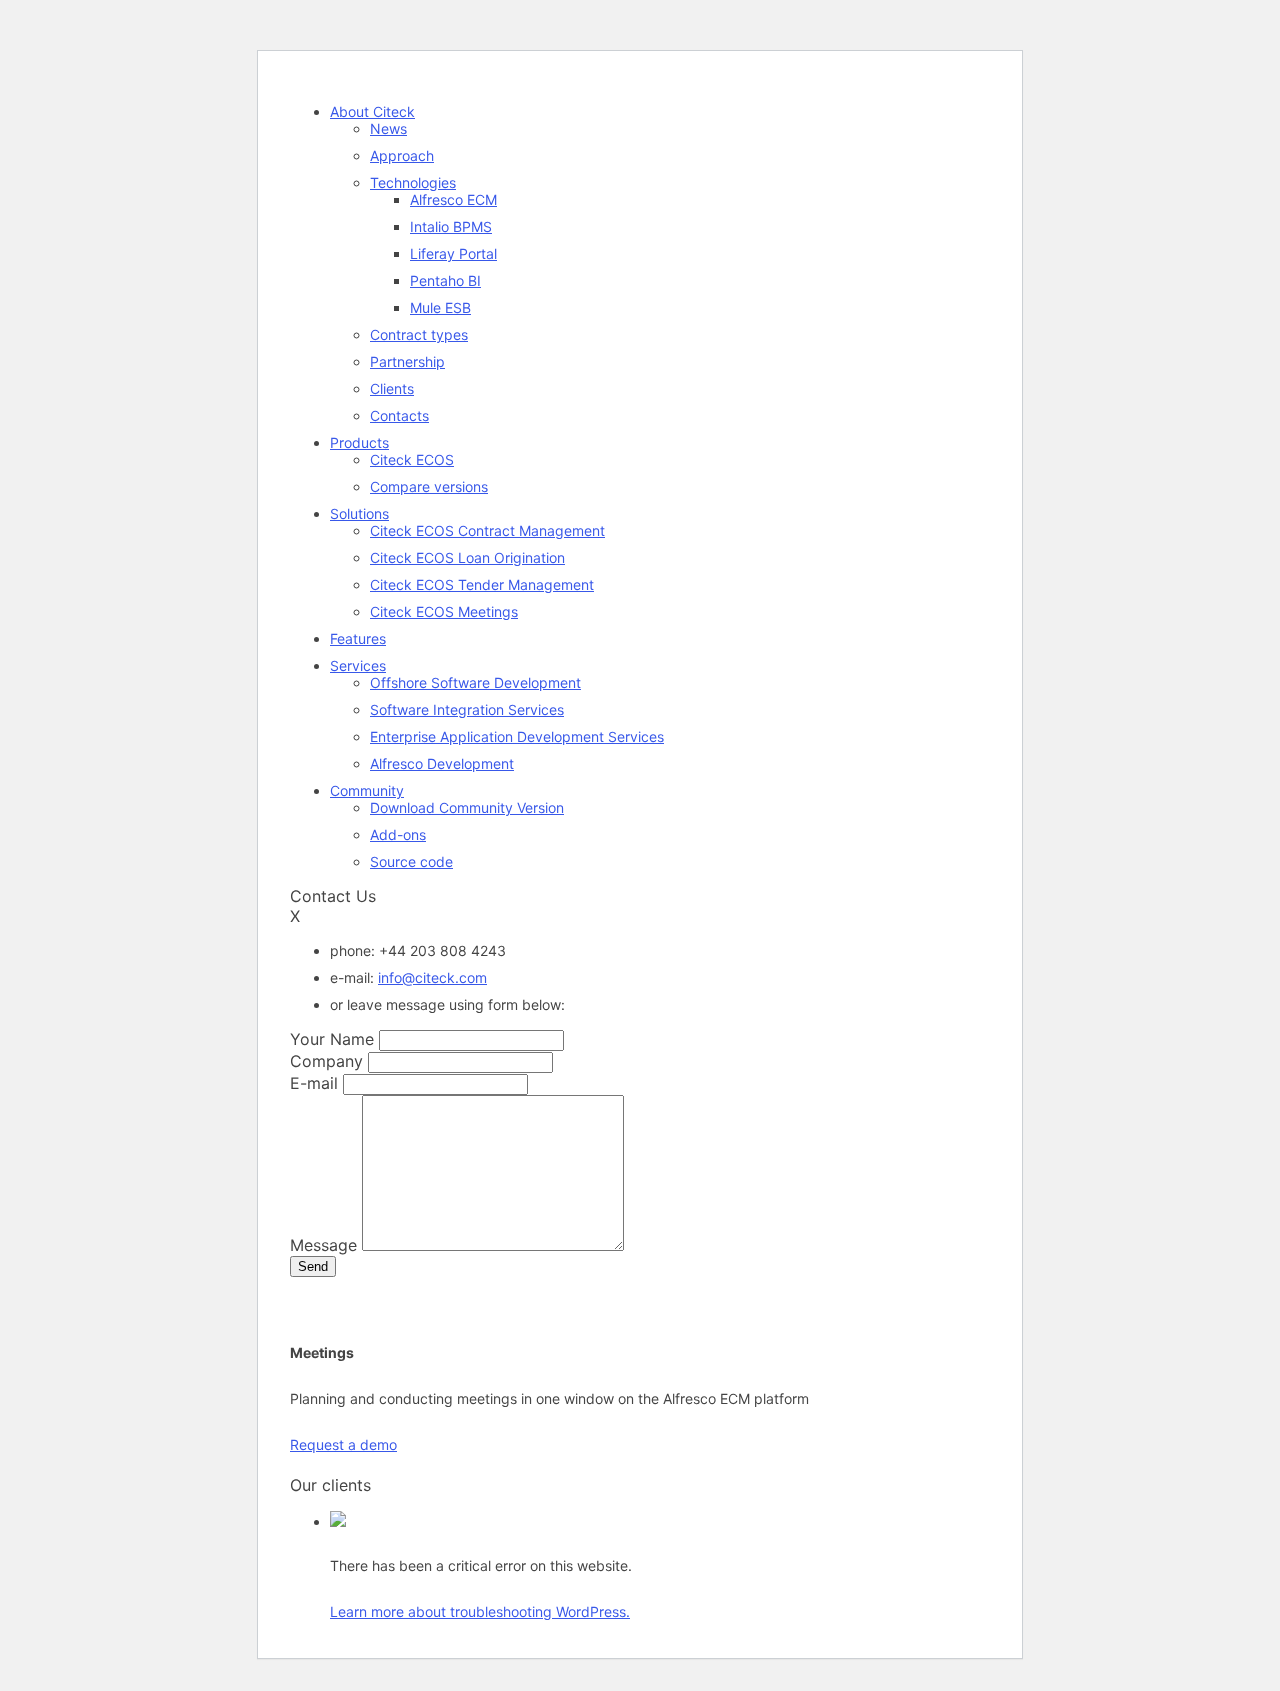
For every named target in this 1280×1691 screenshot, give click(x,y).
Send (313, 1266)
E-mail (314, 1083)
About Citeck (372, 111)
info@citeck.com (432, 977)
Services (358, 665)
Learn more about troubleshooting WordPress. (480, 1611)
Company (326, 1061)
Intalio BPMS (451, 226)
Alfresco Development (442, 763)
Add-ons (398, 834)
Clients (392, 388)
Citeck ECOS (412, 459)
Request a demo (343, 1444)
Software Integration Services (467, 709)
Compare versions (429, 486)
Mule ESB (440, 307)
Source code (411, 861)
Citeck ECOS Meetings (444, 611)
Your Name (332, 1039)
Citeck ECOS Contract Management (487, 530)
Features (358, 638)
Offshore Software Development (475, 682)
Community (367, 790)
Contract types (419, 334)
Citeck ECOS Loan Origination (467, 557)
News (388, 128)
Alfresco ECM (453, 199)
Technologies (413, 182)
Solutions (359, 513)
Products (359, 442)
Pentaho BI (445, 280)
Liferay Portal (453, 253)
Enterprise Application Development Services (517, 736)
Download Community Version (467, 807)
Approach (402, 155)
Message (323, 1245)
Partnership (407, 361)
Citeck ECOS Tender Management (482, 584)
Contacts (399, 415)
